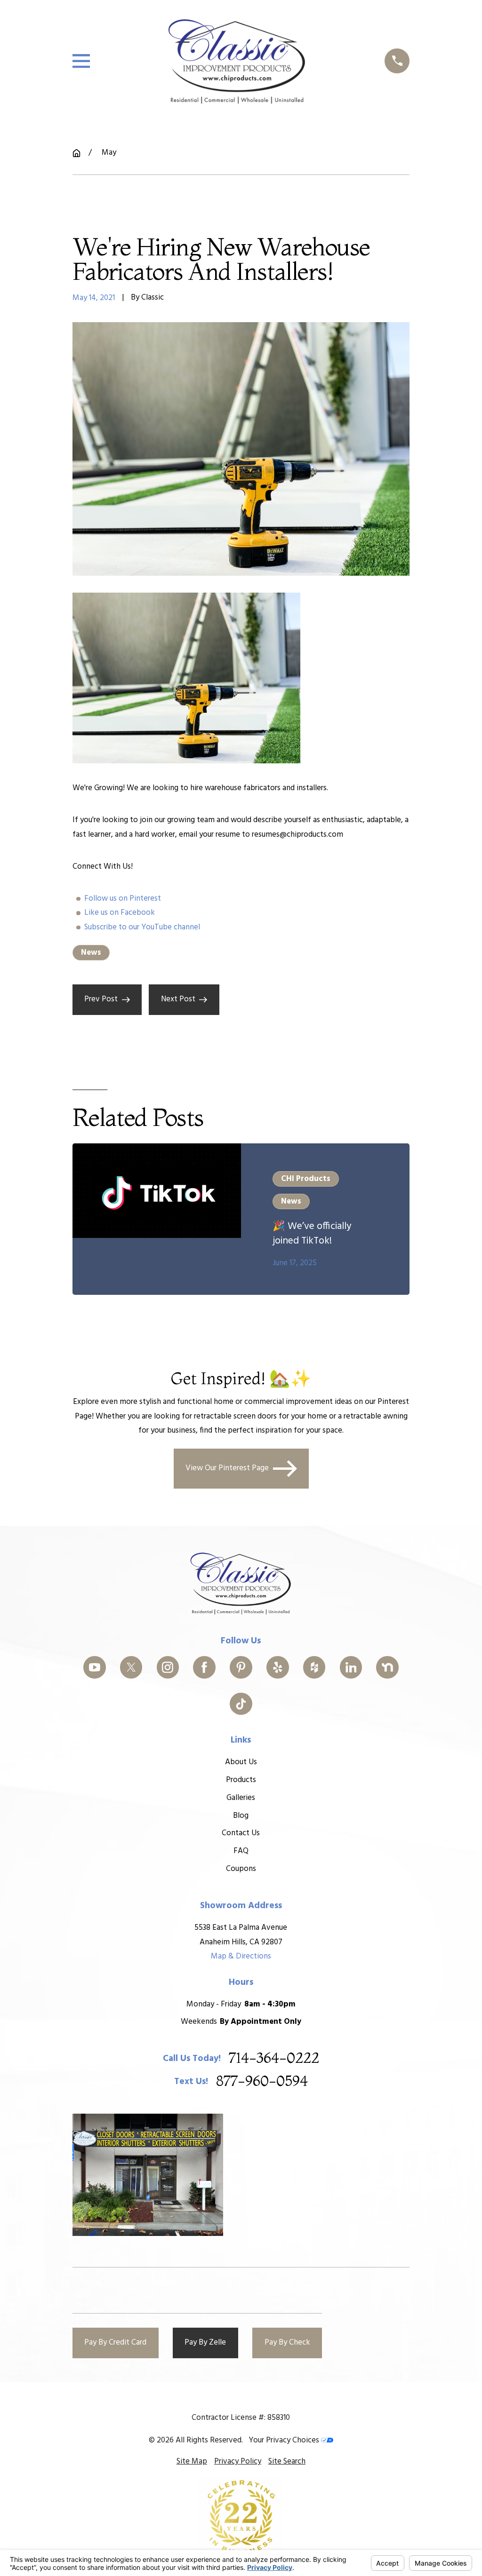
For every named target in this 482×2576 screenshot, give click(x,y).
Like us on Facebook (120, 913)
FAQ (241, 1851)
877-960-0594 (262, 2082)
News (91, 953)
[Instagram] (168, 1667)
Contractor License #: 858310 (241, 2418)
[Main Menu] (81, 61)
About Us (241, 1762)
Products (241, 1780)
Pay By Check (287, 2342)
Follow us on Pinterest (123, 899)
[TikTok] (241, 1704)
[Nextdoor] (387, 1667)
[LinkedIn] (351, 1667)
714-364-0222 (274, 2059)
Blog (241, 1816)
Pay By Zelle (205, 2342)
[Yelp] (278, 1667)
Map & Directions (241, 1956)
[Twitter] (131, 1667)
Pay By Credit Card (115, 2342)
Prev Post (101, 999)
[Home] (237, 61)
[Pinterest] (241, 1667)
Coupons (241, 1869)
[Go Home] (76, 153)
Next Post (178, 999)
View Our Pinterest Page (227, 1468)
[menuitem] (192, 2462)
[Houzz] (314, 1667)
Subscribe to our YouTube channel (142, 927)
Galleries (241, 1798)
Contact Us (241, 1833)
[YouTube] (95, 1667)
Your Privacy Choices (285, 2440)
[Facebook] (204, 1667)
